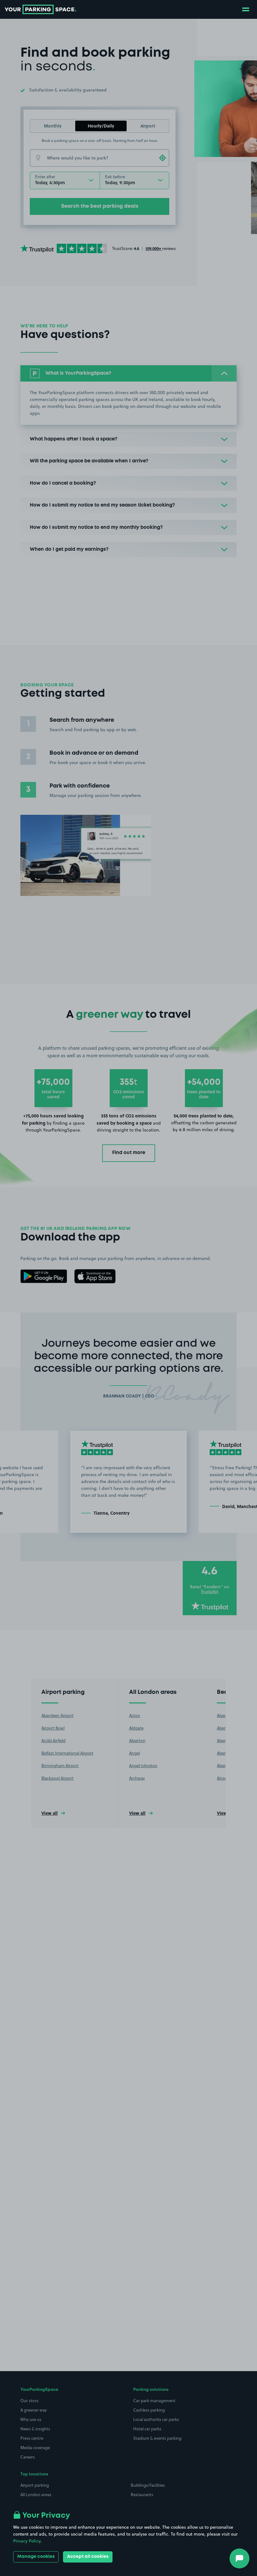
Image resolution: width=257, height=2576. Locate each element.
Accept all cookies (88, 2557)
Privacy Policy (27, 2541)
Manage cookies (36, 2557)
